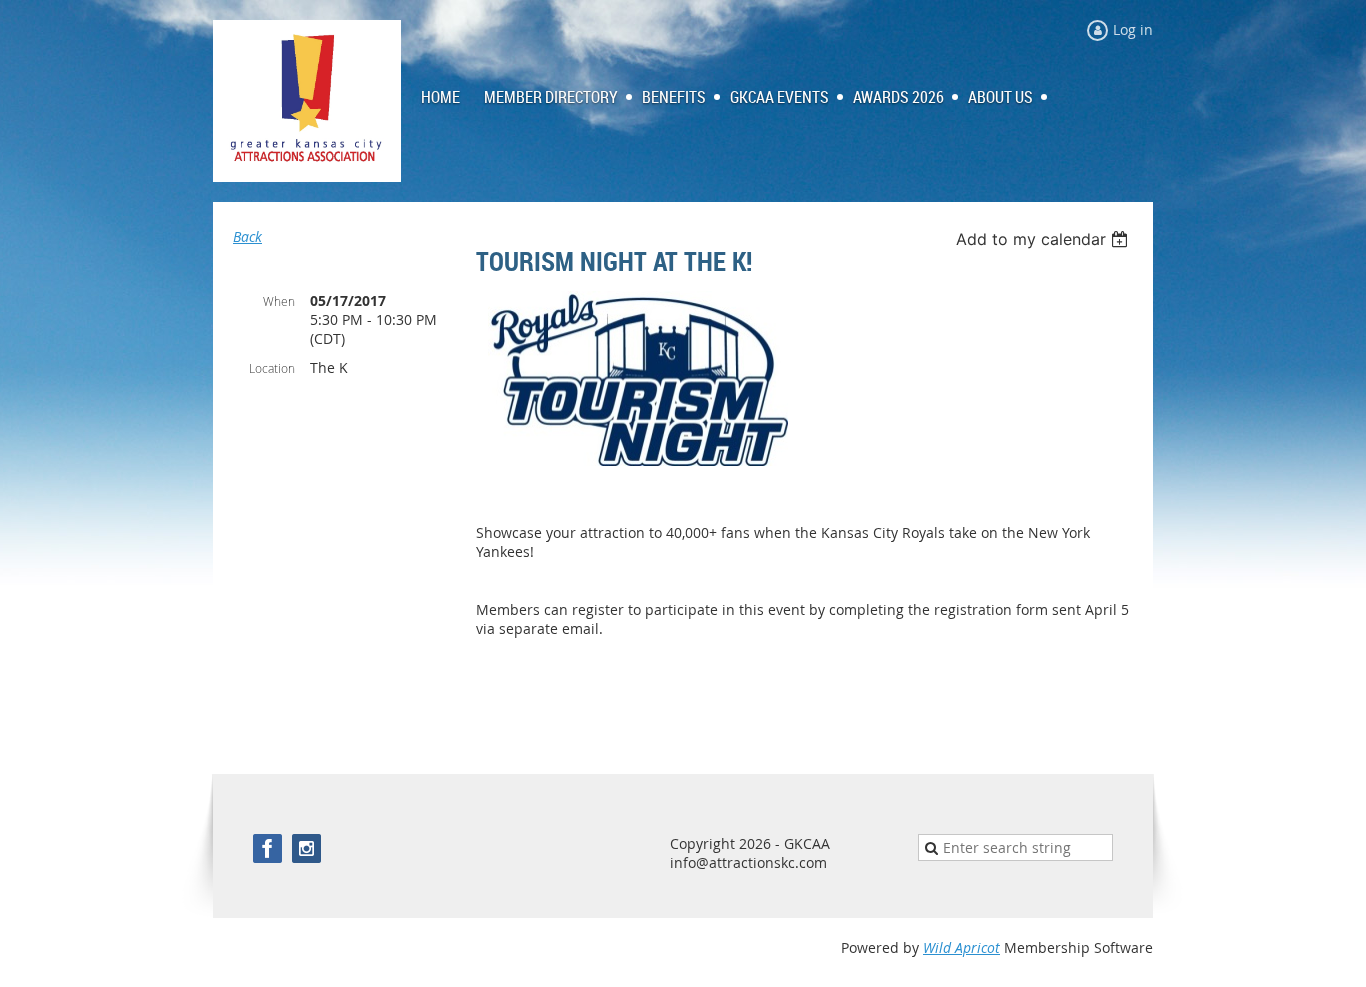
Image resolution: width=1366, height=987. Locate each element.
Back (247, 236)
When (279, 301)
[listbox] (1044, 239)
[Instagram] (306, 848)
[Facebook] (267, 848)
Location (272, 368)
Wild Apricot (961, 947)
